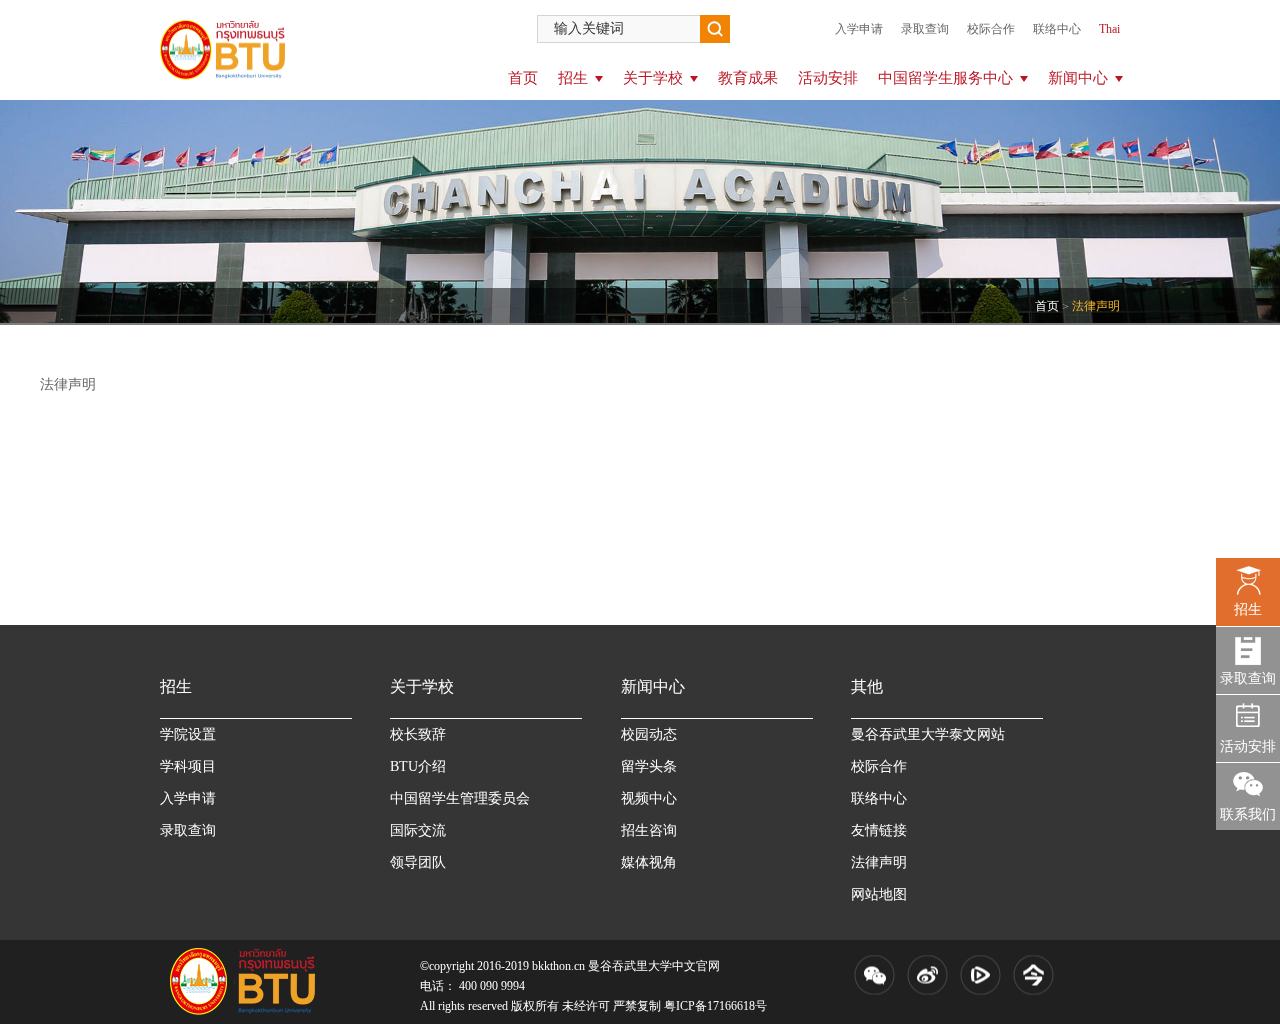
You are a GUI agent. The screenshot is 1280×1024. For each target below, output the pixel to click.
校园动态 (649, 734)
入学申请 (859, 29)
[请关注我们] (874, 975)
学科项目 (188, 766)
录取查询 (925, 29)
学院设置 (188, 734)
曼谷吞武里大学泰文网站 (928, 734)
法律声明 (879, 862)
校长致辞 (418, 734)
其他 (867, 686)
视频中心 (649, 798)
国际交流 (418, 830)
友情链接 (879, 830)
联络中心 (1057, 29)
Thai (1109, 29)
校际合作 (991, 29)
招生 (573, 78)
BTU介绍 (418, 766)
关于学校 (653, 78)
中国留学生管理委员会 (460, 798)
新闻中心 (1078, 78)
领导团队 (418, 862)
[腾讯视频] (980, 975)
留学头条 (649, 766)
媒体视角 (649, 862)
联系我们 (1248, 814)
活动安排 (828, 78)
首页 (523, 78)
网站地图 (879, 894)
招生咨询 (649, 830)
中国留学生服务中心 (945, 78)
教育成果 (748, 78)
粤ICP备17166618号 (715, 1006)
